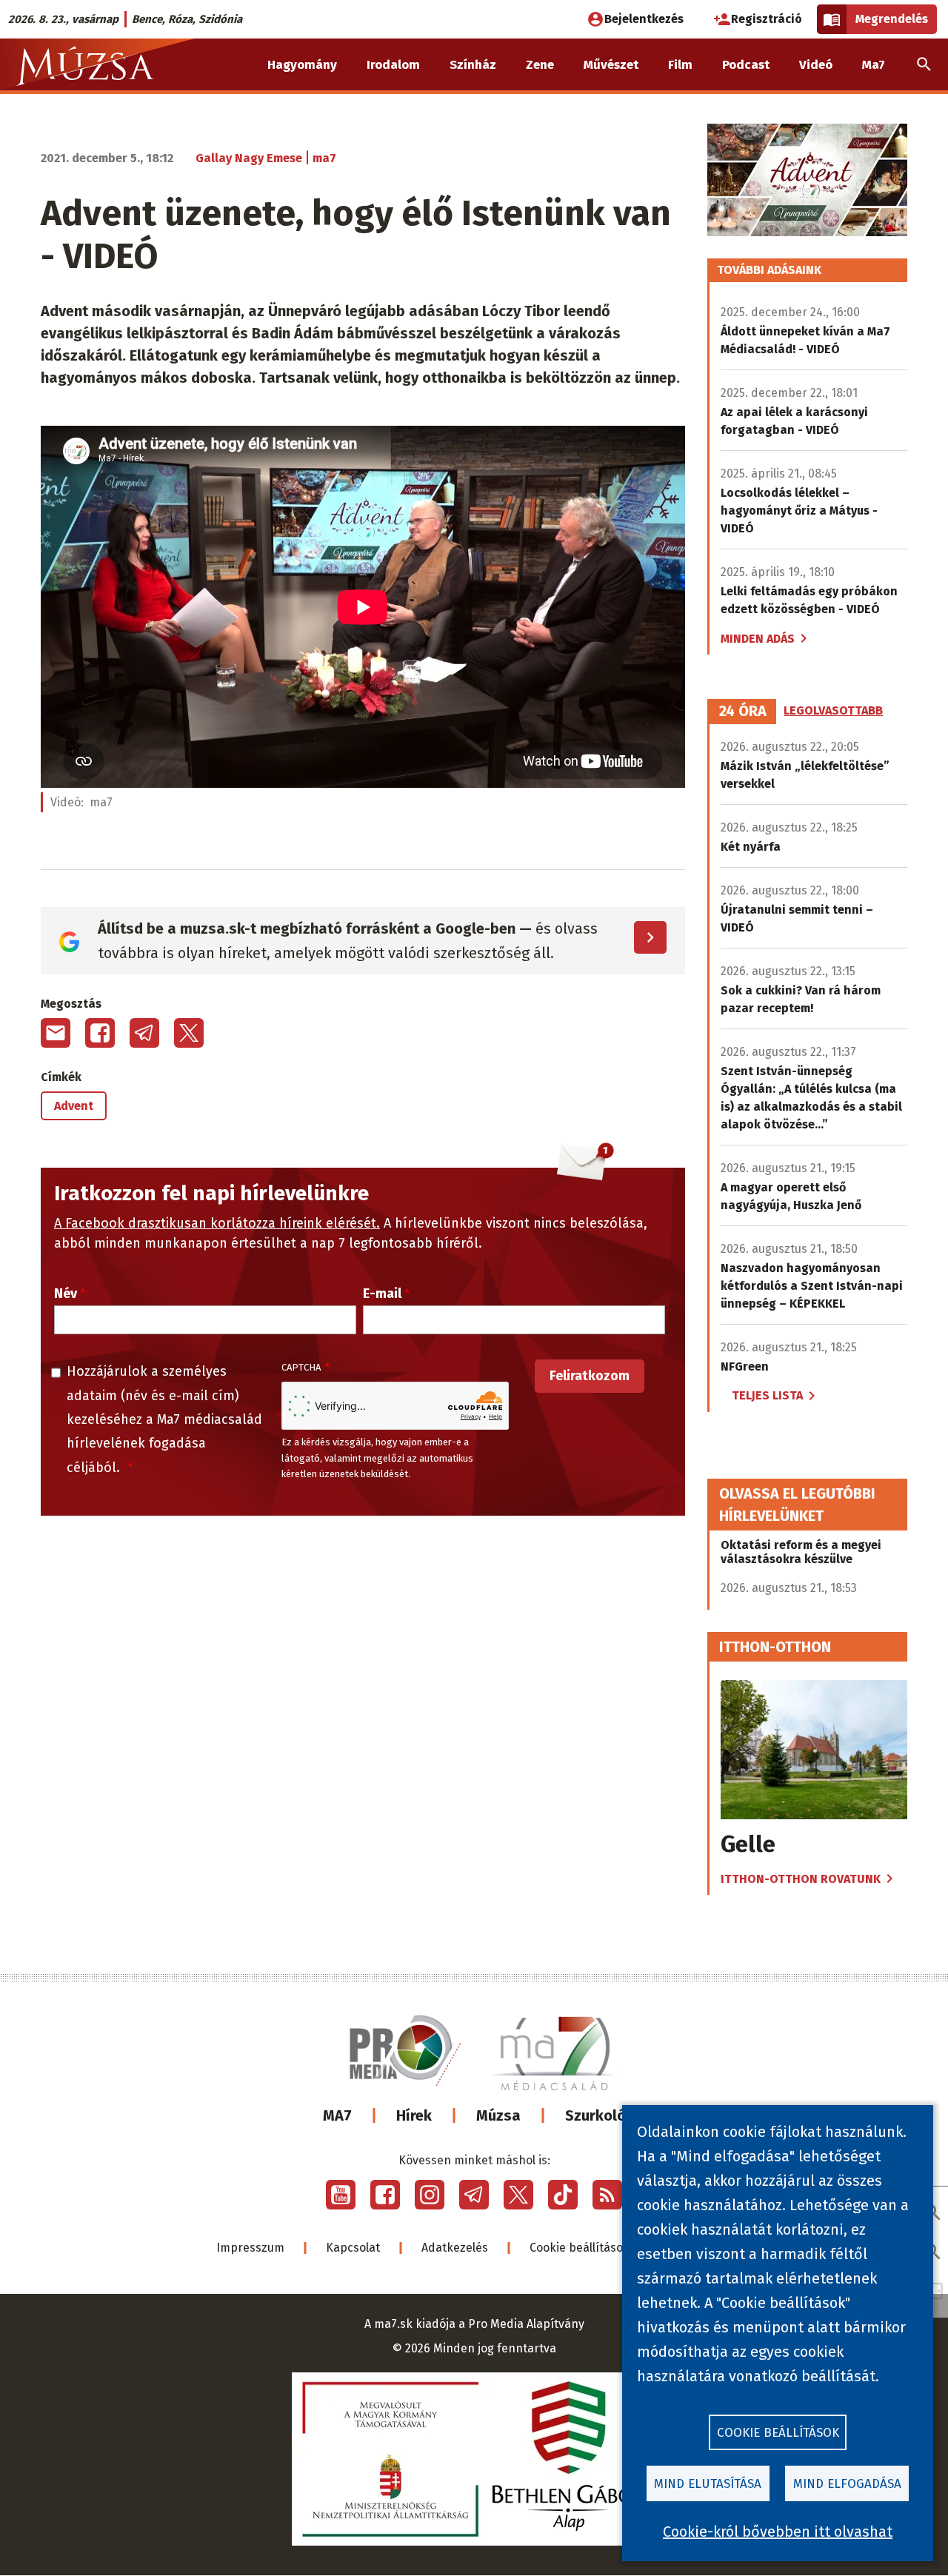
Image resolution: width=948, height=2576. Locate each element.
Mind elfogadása (847, 2484)
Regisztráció (767, 19)
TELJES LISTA (767, 1395)
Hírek (414, 2115)
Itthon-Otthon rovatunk (801, 1879)
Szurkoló (595, 2115)
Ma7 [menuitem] (874, 65)
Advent (74, 1106)
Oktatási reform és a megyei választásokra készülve (801, 1552)
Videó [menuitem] (816, 65)
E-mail (382, 1294)
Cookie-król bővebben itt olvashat (778, 2532)
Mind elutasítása (708, 2484)
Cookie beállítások (580, 2248)
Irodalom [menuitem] (393, 65)
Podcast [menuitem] (746, 65)
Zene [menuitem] (540, 65)
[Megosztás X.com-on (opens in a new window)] (189, 1033)
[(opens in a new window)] (341, 2195)
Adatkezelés (455, 2248)
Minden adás (758, 639)
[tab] (743, 712)
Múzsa (498, 2115)
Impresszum (250, 2248)
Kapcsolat (353, 2248)
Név (66, 1294)
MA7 (337, 2115)
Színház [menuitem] (473, 65)
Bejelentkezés (644, 19)
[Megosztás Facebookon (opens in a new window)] (100, 1033)
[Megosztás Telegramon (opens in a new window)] (144, 1033)
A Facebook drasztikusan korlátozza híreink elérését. (217, 1223)
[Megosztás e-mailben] (56, 1033)
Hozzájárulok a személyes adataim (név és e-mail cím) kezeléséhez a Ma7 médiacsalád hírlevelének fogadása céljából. (164, 1419)
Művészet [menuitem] (611, 65)
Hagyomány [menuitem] (302, 65)
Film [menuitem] (680, 65)
